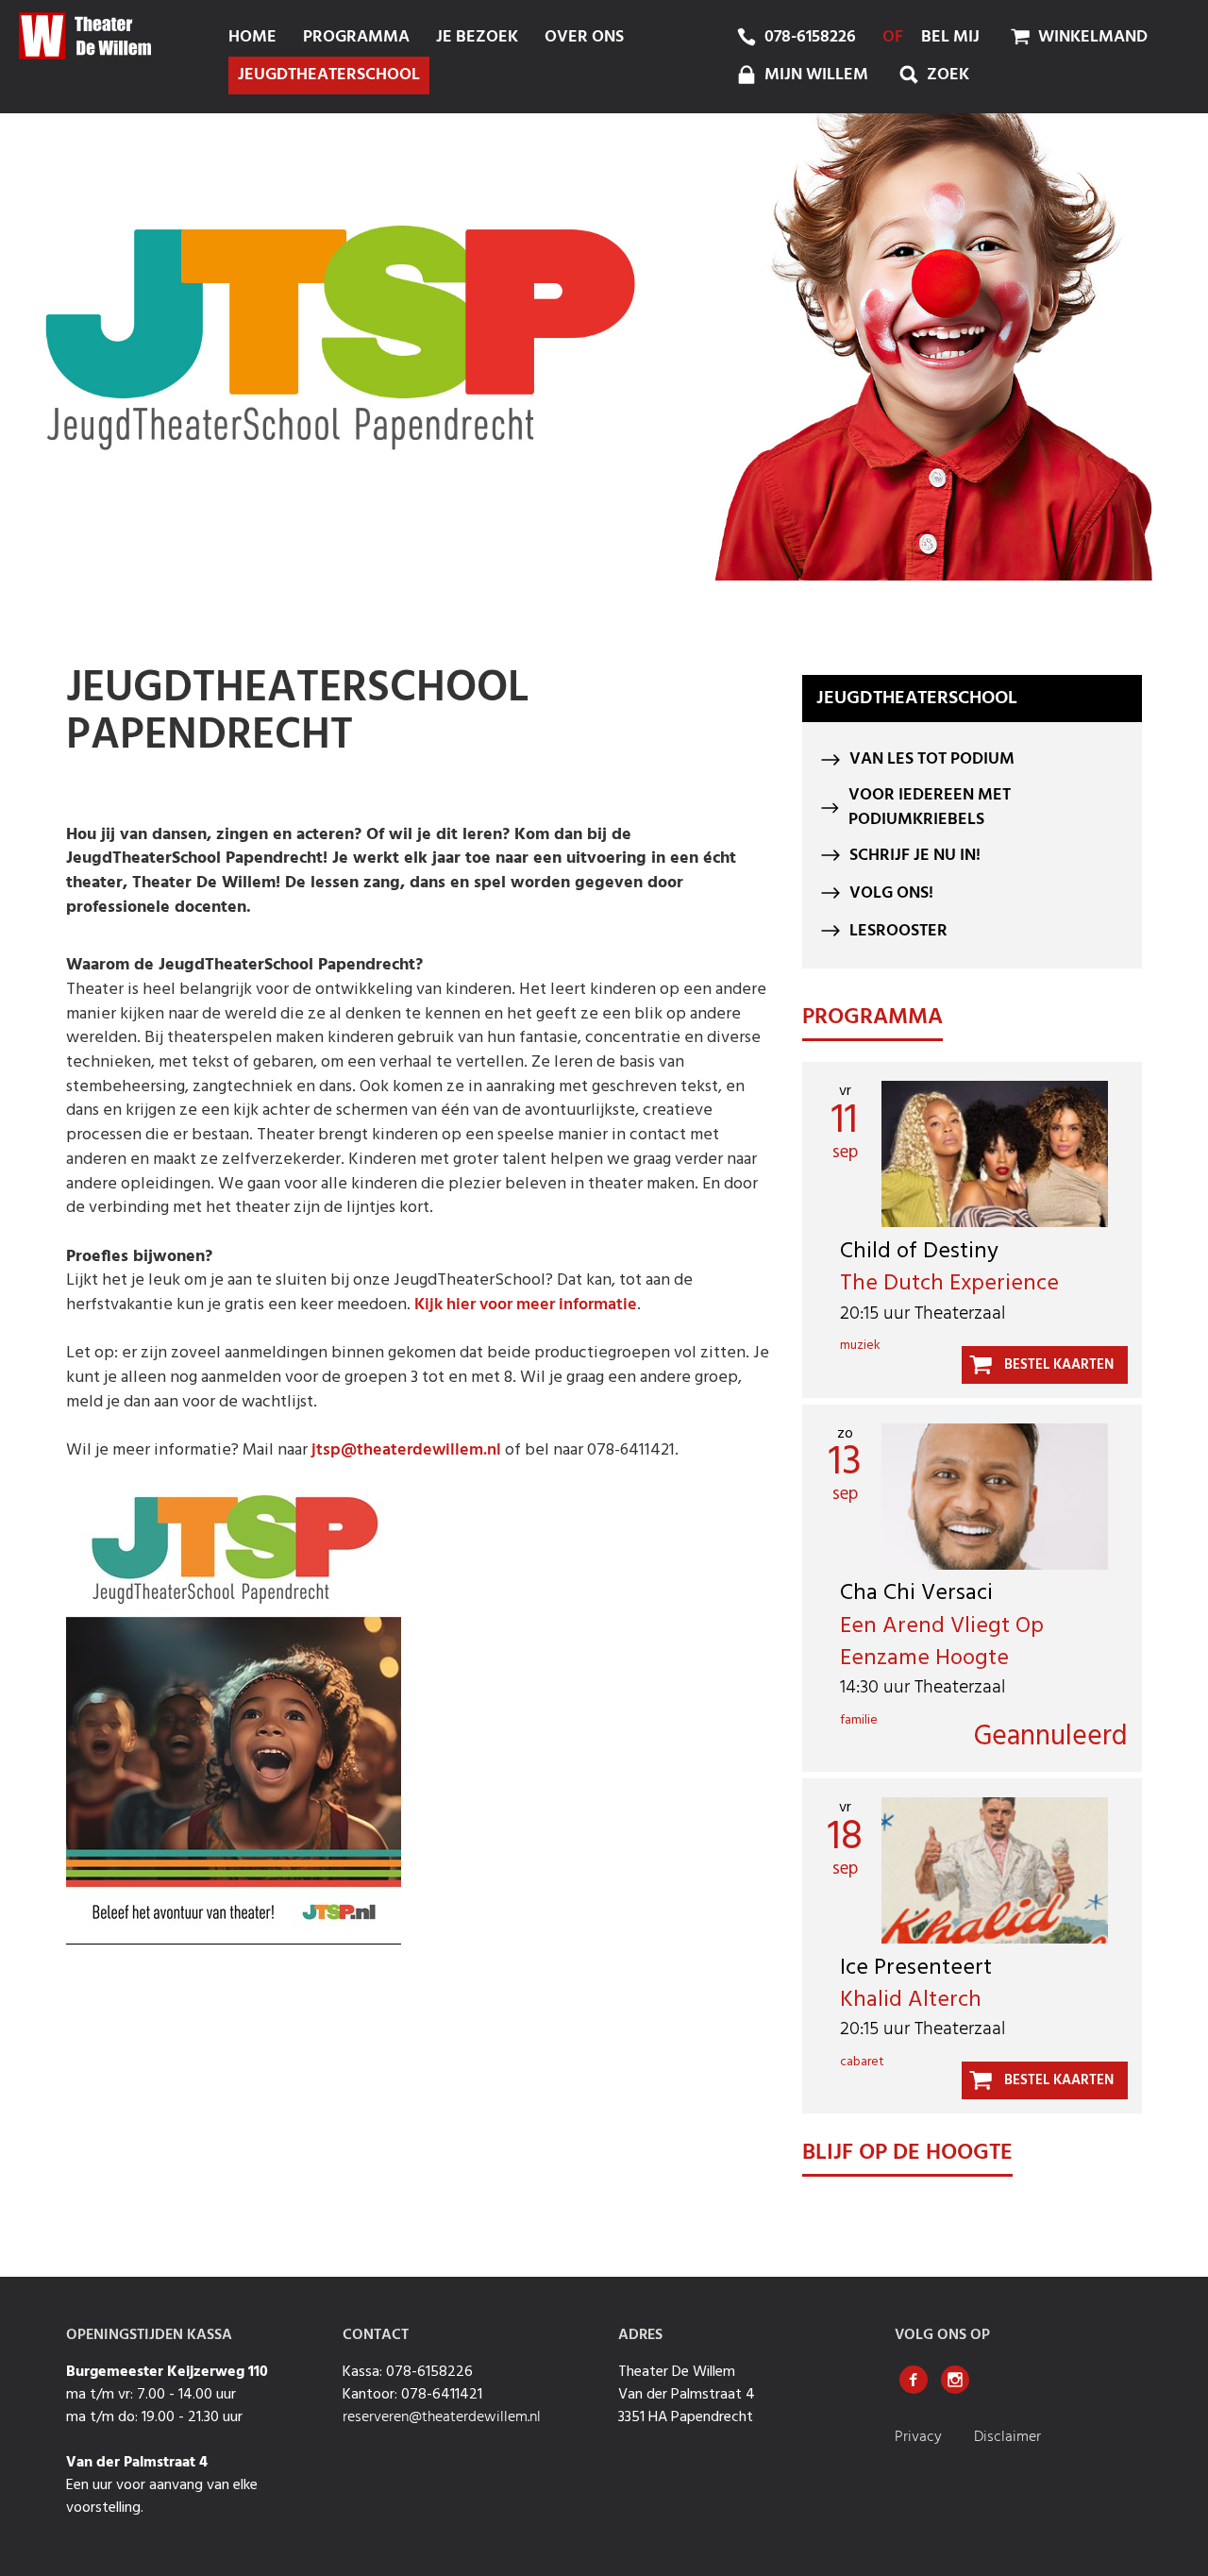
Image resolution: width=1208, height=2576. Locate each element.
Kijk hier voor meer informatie (526, 1305)
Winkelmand (1091, 37)
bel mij (950, 37)
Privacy (920, 2437)
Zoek (946, 75)
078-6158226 (810, 37)
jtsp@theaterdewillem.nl (408, 1450)
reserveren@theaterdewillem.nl (442, 2417)
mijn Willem (814, 75)
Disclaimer (1007, 2437)
